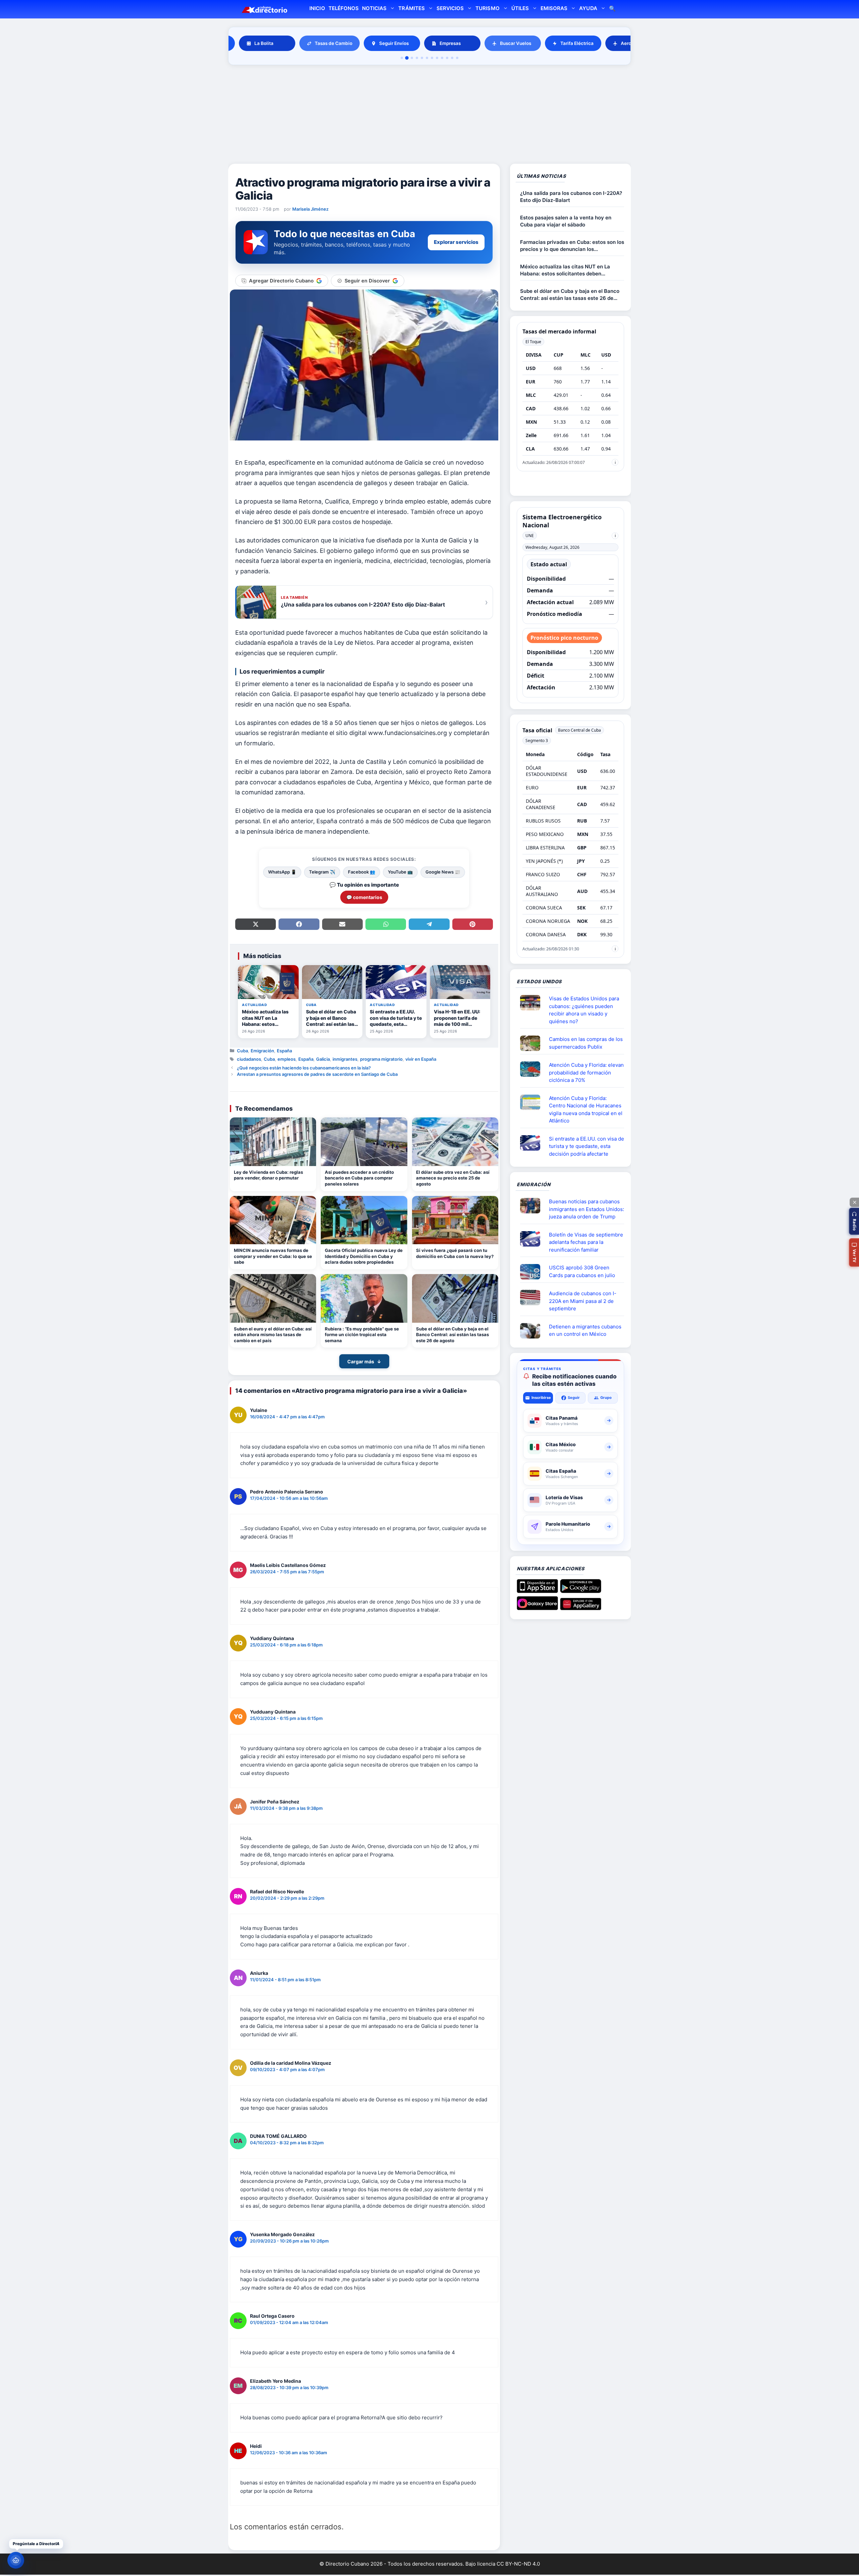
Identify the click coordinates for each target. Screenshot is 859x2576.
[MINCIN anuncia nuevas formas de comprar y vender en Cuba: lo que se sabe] (273, 1220)
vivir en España (421, 1059)
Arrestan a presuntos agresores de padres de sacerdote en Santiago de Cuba (317, 1074)
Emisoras (554, 8)
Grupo (606, 1398)
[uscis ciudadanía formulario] (533, 1298)
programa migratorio (381, 1059)
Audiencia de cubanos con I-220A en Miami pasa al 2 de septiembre (583, 1301)
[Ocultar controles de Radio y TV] (854, 1202)
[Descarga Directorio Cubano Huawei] (581, 1608)
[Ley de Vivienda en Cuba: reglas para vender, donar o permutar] (273, 1142)
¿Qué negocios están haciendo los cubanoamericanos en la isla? (304, 1068)
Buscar (612, 9)
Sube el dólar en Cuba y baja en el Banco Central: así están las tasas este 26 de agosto (452, 1335)
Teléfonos (344, 8)
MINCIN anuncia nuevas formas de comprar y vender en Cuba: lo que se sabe (273, 1256)
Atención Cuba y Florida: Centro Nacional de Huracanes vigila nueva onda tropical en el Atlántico (586, 1110)
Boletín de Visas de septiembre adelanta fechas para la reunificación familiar (586, 1242)
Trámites (411, 8)
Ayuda (588, 8)
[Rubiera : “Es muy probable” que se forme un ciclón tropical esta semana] (364, 1298)
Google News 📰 (443, 872)
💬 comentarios (364, 897)
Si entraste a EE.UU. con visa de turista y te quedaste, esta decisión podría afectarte (587, 1146)
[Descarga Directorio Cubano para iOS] (537, 1590)
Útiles (520, 8)
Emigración (262, 1051)
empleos (287, 1059)
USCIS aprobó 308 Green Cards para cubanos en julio (582, 1271)
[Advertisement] (429, 115)
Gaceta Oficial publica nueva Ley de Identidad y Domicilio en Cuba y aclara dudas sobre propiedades (364, 1256)
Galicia (323, 1059)
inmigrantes (345, 1059)
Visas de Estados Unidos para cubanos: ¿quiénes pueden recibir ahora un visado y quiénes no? (584, 1010)
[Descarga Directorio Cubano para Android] (581, 1590)
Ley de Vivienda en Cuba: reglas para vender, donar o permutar (268, 1175)
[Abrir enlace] (533, 1003)
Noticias (374, 8)
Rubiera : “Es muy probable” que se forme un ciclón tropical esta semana (362, 1335)
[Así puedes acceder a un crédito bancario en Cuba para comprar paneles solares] (364, 1142)
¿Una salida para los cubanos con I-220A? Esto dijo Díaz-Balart (571, 197)
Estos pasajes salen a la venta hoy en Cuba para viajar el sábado (566, 221)
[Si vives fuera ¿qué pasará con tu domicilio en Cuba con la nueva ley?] (455, 1220)
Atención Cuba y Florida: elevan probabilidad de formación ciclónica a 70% (586, 1072)
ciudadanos (249, 1059)
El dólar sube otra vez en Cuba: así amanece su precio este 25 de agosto (453, 1178)
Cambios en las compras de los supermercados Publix (586, 1043)
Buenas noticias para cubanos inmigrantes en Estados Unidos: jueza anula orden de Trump (587, 1209)
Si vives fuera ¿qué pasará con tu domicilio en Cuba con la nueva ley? (455, 1253)
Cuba (242, 1051)
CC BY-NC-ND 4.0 (518, 2564)
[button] (854, 1221)
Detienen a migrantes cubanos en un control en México (585, 1330)
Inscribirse (541, 1398)
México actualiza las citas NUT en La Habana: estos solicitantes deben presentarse (565, 270)
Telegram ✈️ (322, 872)
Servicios (450, 8)
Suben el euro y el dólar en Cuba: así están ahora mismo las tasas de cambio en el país (273, 1335)
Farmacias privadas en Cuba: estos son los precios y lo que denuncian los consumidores (572, 246)
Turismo (487, 8)
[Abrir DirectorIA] (16, 2560)
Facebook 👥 (362, 872)
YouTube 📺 (400, 872)
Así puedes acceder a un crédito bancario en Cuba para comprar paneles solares (359, 1178)
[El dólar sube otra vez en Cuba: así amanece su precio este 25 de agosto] (455, 1142)
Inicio (317, 8)
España (284, 1051)
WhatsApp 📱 (282, 872)
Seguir (574, 1398)
